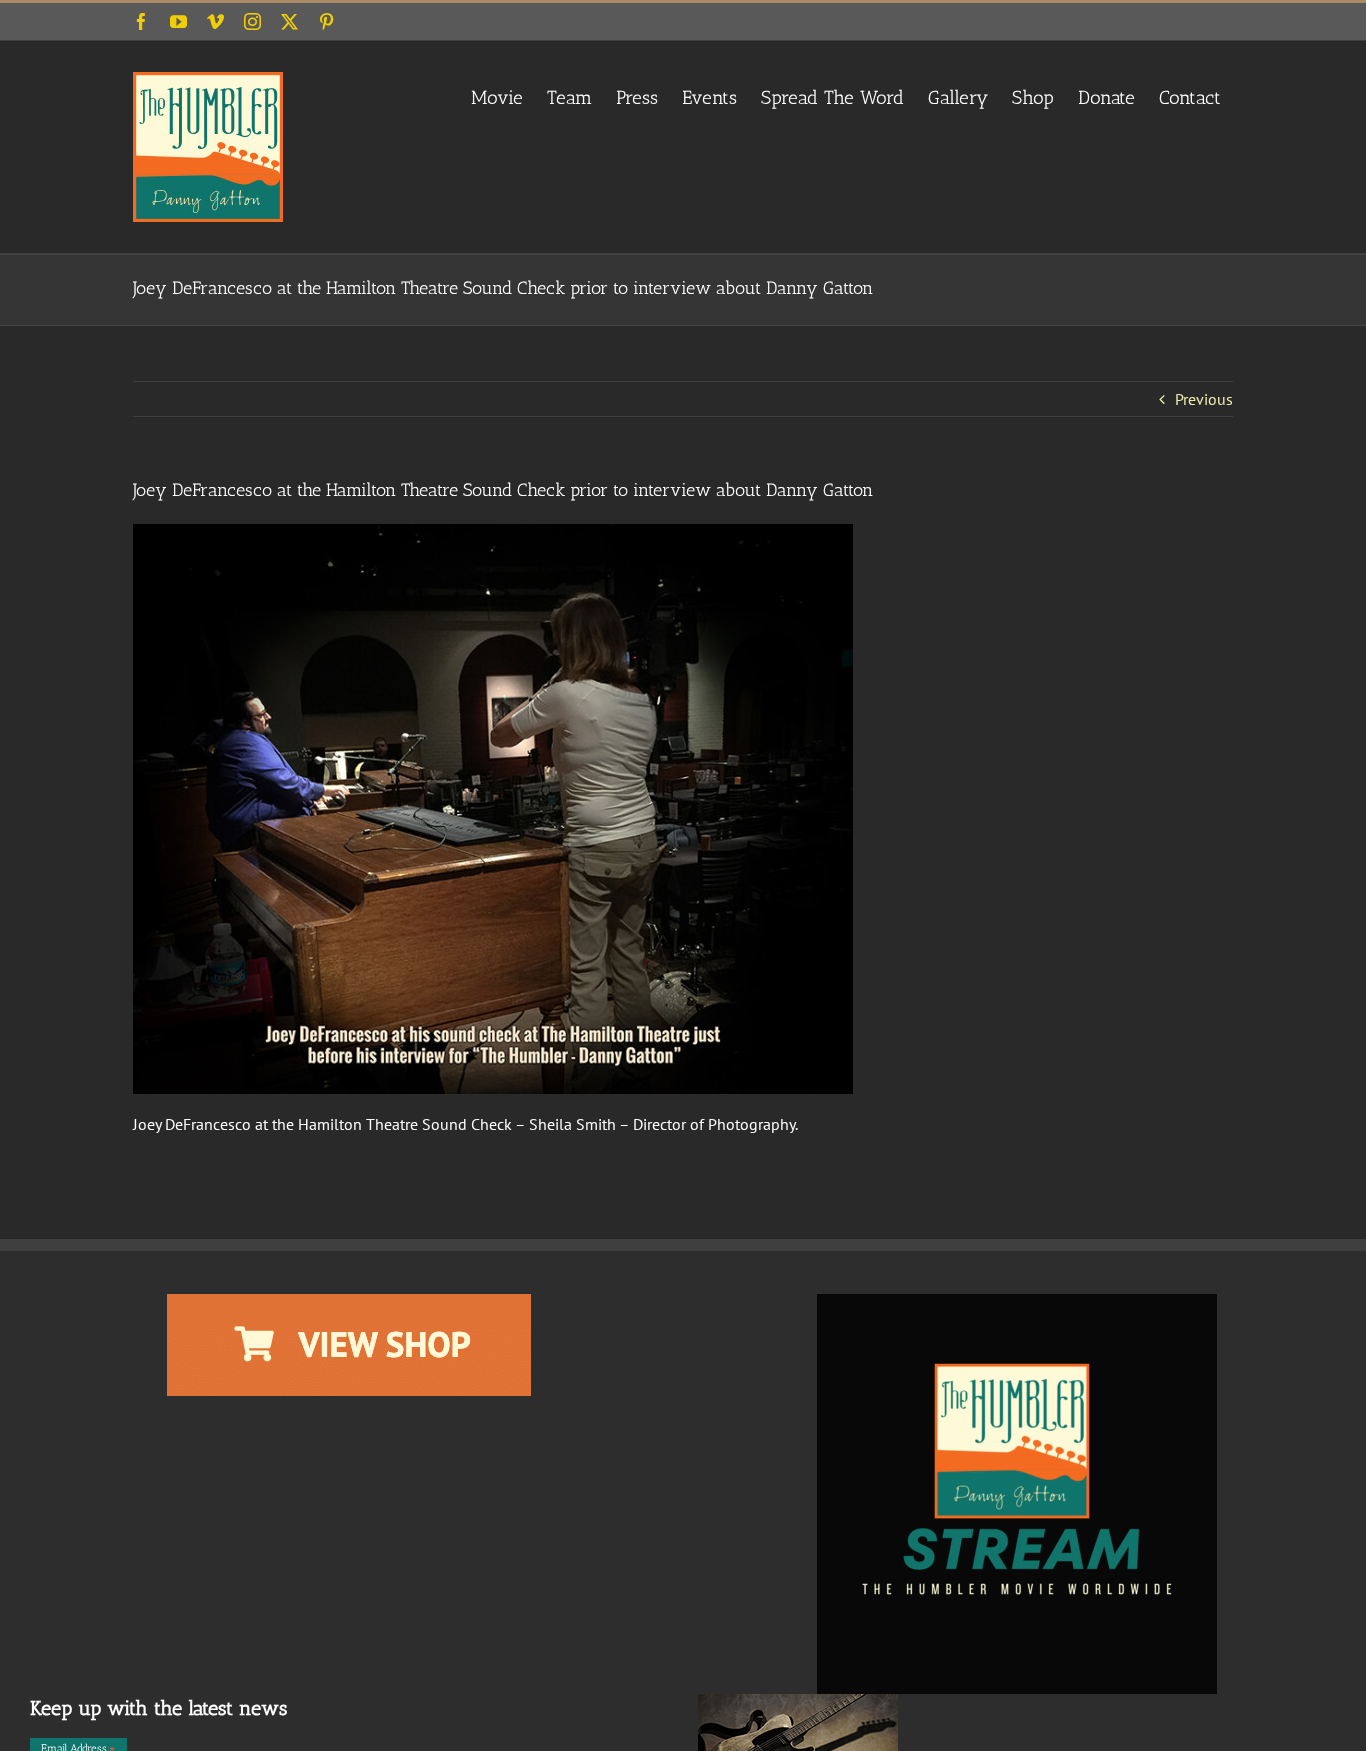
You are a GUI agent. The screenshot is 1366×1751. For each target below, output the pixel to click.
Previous (1204, 399)
